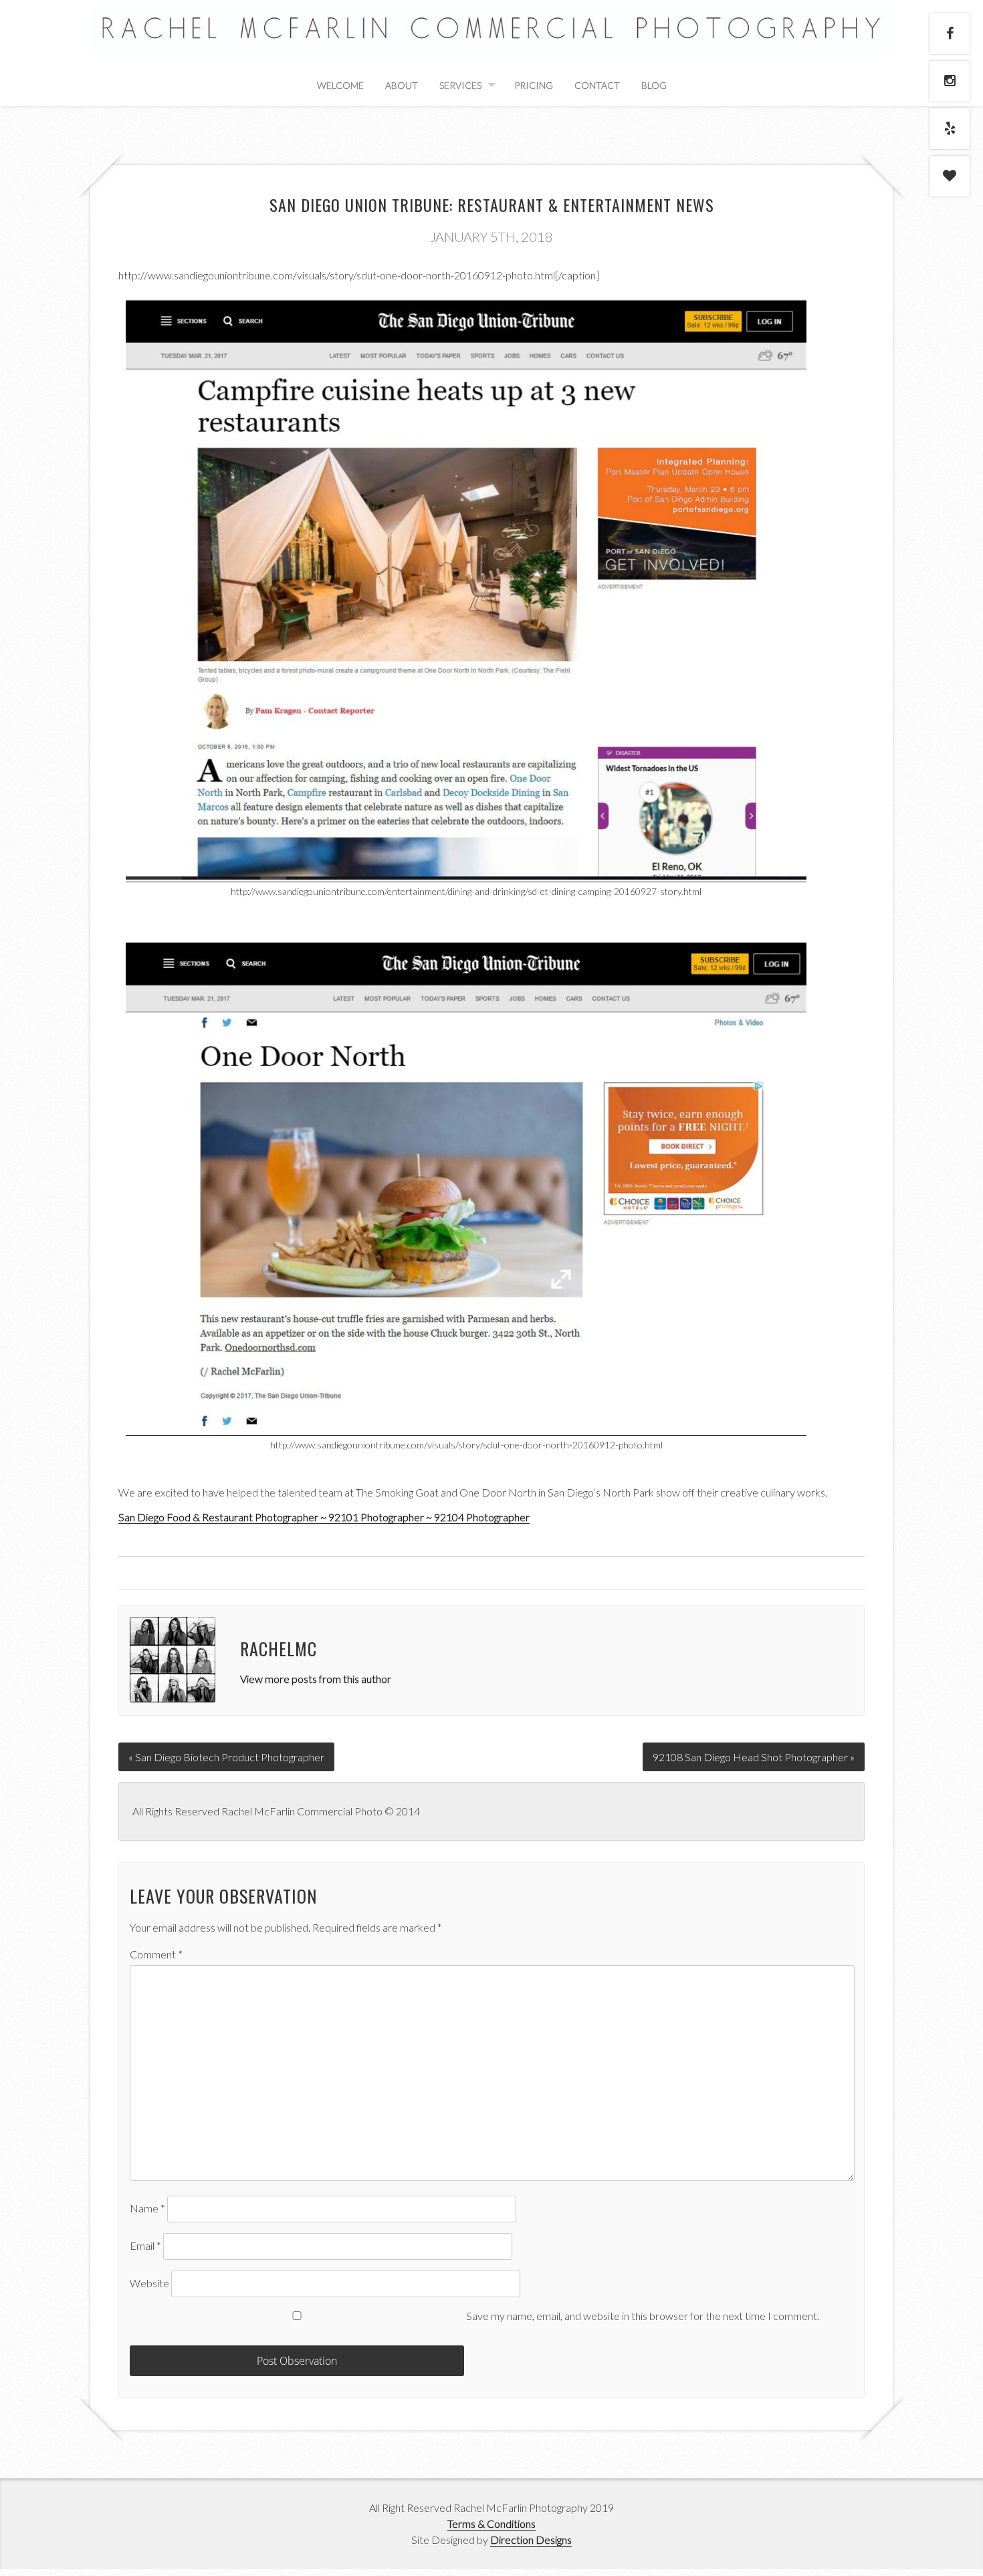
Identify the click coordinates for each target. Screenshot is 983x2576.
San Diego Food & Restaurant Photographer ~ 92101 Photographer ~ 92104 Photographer (324, 1517)
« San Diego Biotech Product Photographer (226, 1757)
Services (460, 85)
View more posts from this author (316, 1679)
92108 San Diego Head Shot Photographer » (754, 1757)
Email (145, 2245)
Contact (597, 85)
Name (147, 2208)
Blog (654, 85)
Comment (156, 1954)
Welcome (340, 85)
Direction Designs (531, 2540)
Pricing (534, 85)
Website (149, 2283)
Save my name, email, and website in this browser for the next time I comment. (643, 2316)
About (402, 85)
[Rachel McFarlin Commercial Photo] (491, 37)
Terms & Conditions (491, 2524)
